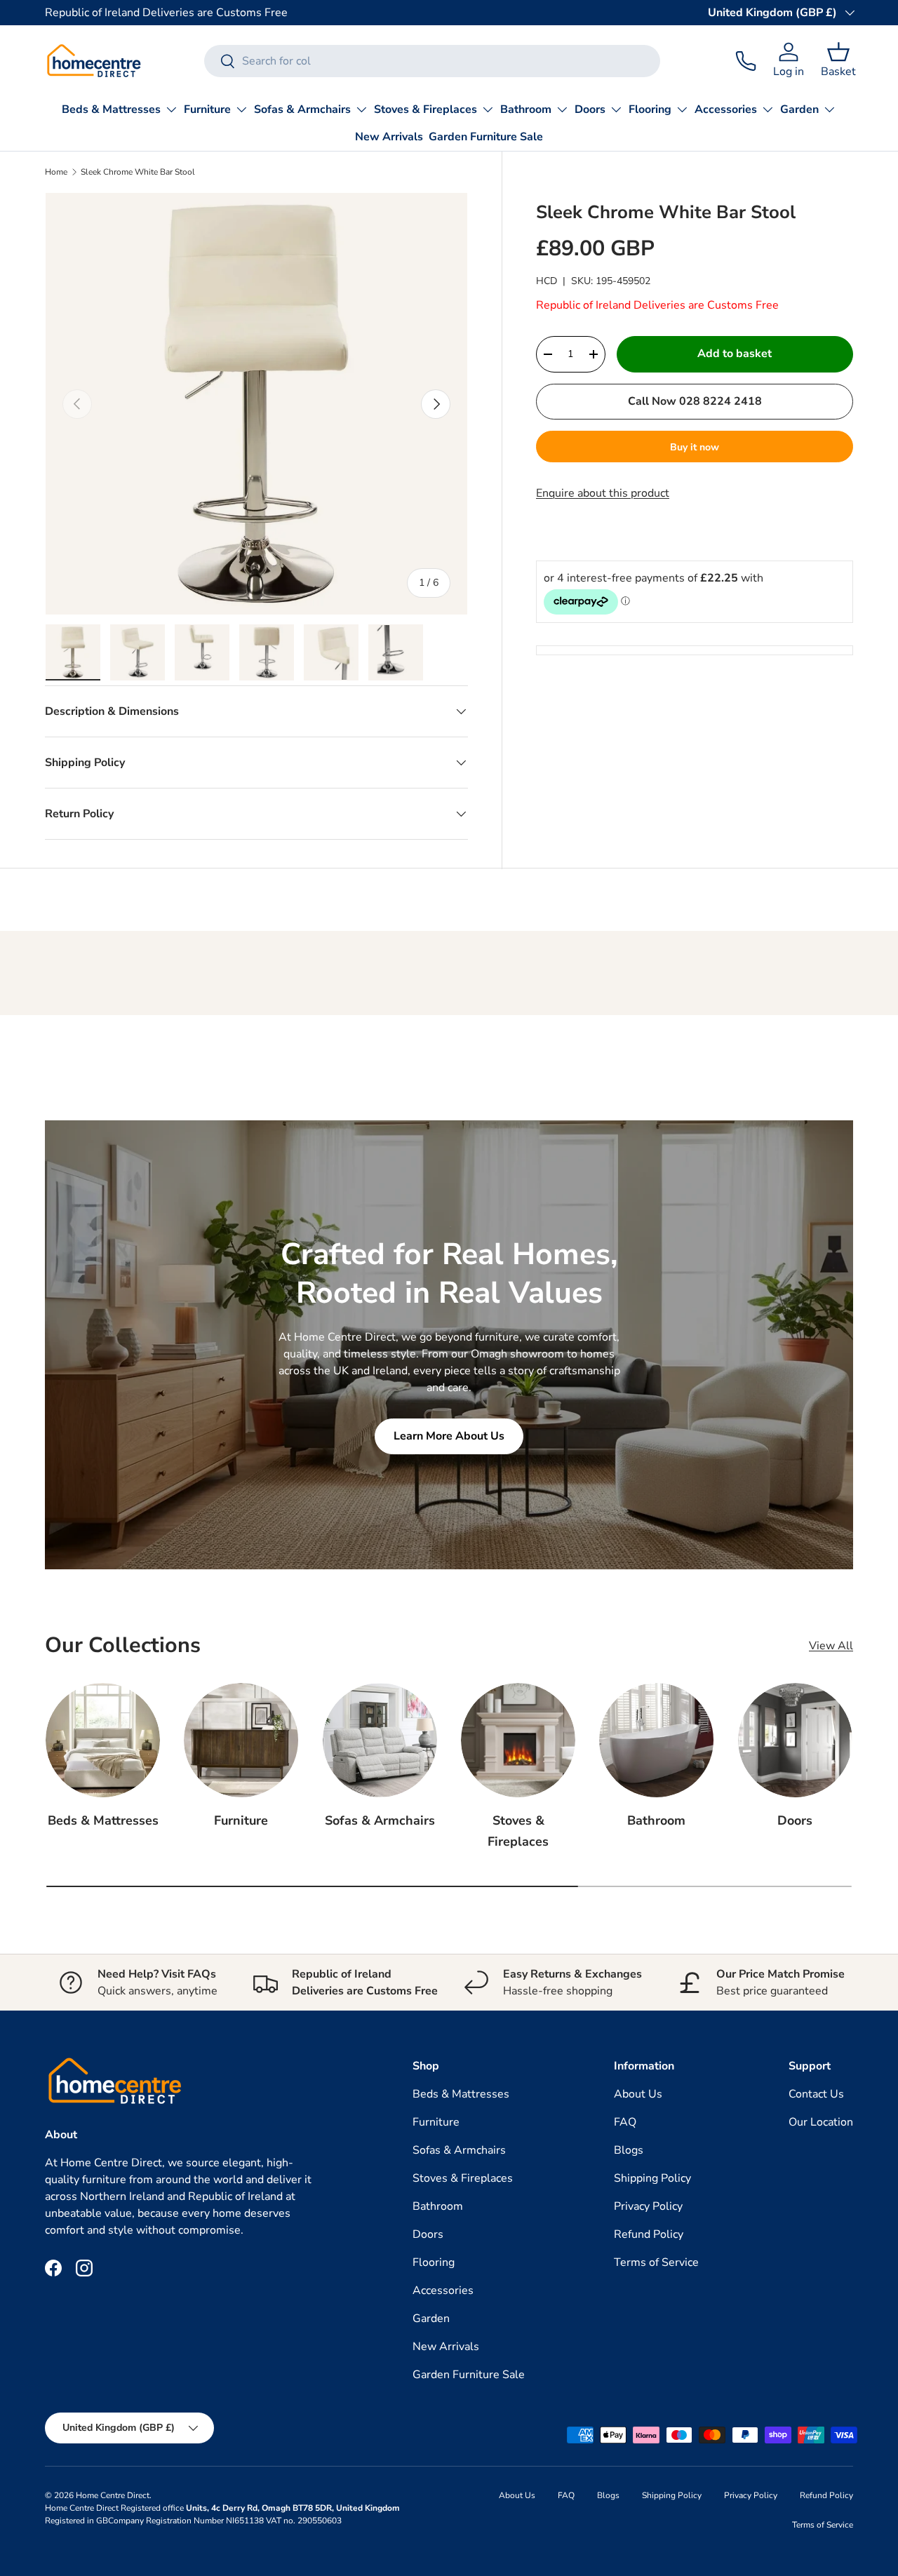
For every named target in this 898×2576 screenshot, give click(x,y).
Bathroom (526, 109)
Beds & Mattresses (111, 109)
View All (831, 1646)
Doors (590, 109)
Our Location (821, 2122)
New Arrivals (389, 137)
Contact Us (816, 2094)
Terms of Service (656, 2262)
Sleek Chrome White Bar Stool (138, 172)
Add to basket (735, 354)
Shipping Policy (652, 2178)
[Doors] (795, 1740)
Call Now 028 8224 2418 (695, 401)
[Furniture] (241, 1740)
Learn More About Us (449, 1436)
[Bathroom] (656, 1740)
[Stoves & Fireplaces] (518, 1740)
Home (56, 172)
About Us (638, 2094)
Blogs (629, 2150)
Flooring (650, 109)
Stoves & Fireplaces (425, 109)
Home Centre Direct (113, 2495)
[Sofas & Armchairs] (380, 1740)
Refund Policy (649, 2234)
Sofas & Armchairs (302, 109)
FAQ (625, 2122)
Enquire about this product (603, 493)
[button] (838, 60)
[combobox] (432, 61)
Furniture (207, 109)
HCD (547, 281)
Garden (799, 109)
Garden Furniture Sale (486, 137)
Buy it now (695, 447)
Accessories (726, 109)
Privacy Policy (648, 2206)
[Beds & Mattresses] (103, 1740)
